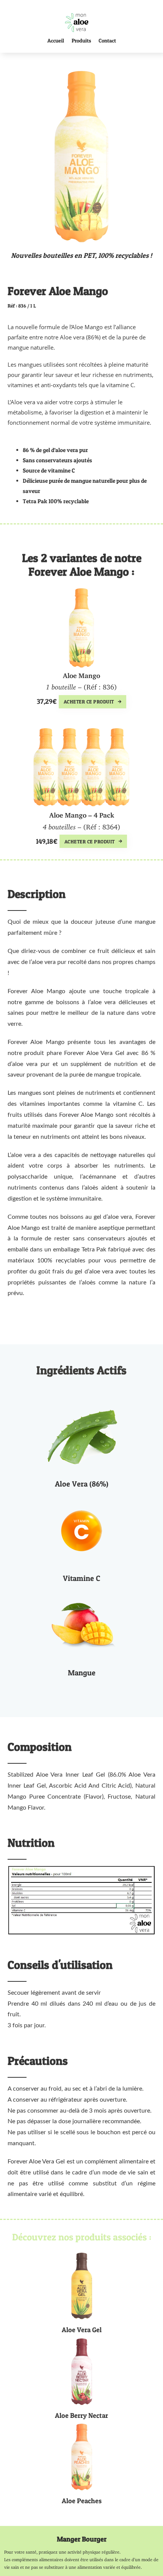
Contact (107, 40)
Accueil (56, 40)
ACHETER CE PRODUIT (89, 702)
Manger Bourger (82, 2539)
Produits (81, 40)
